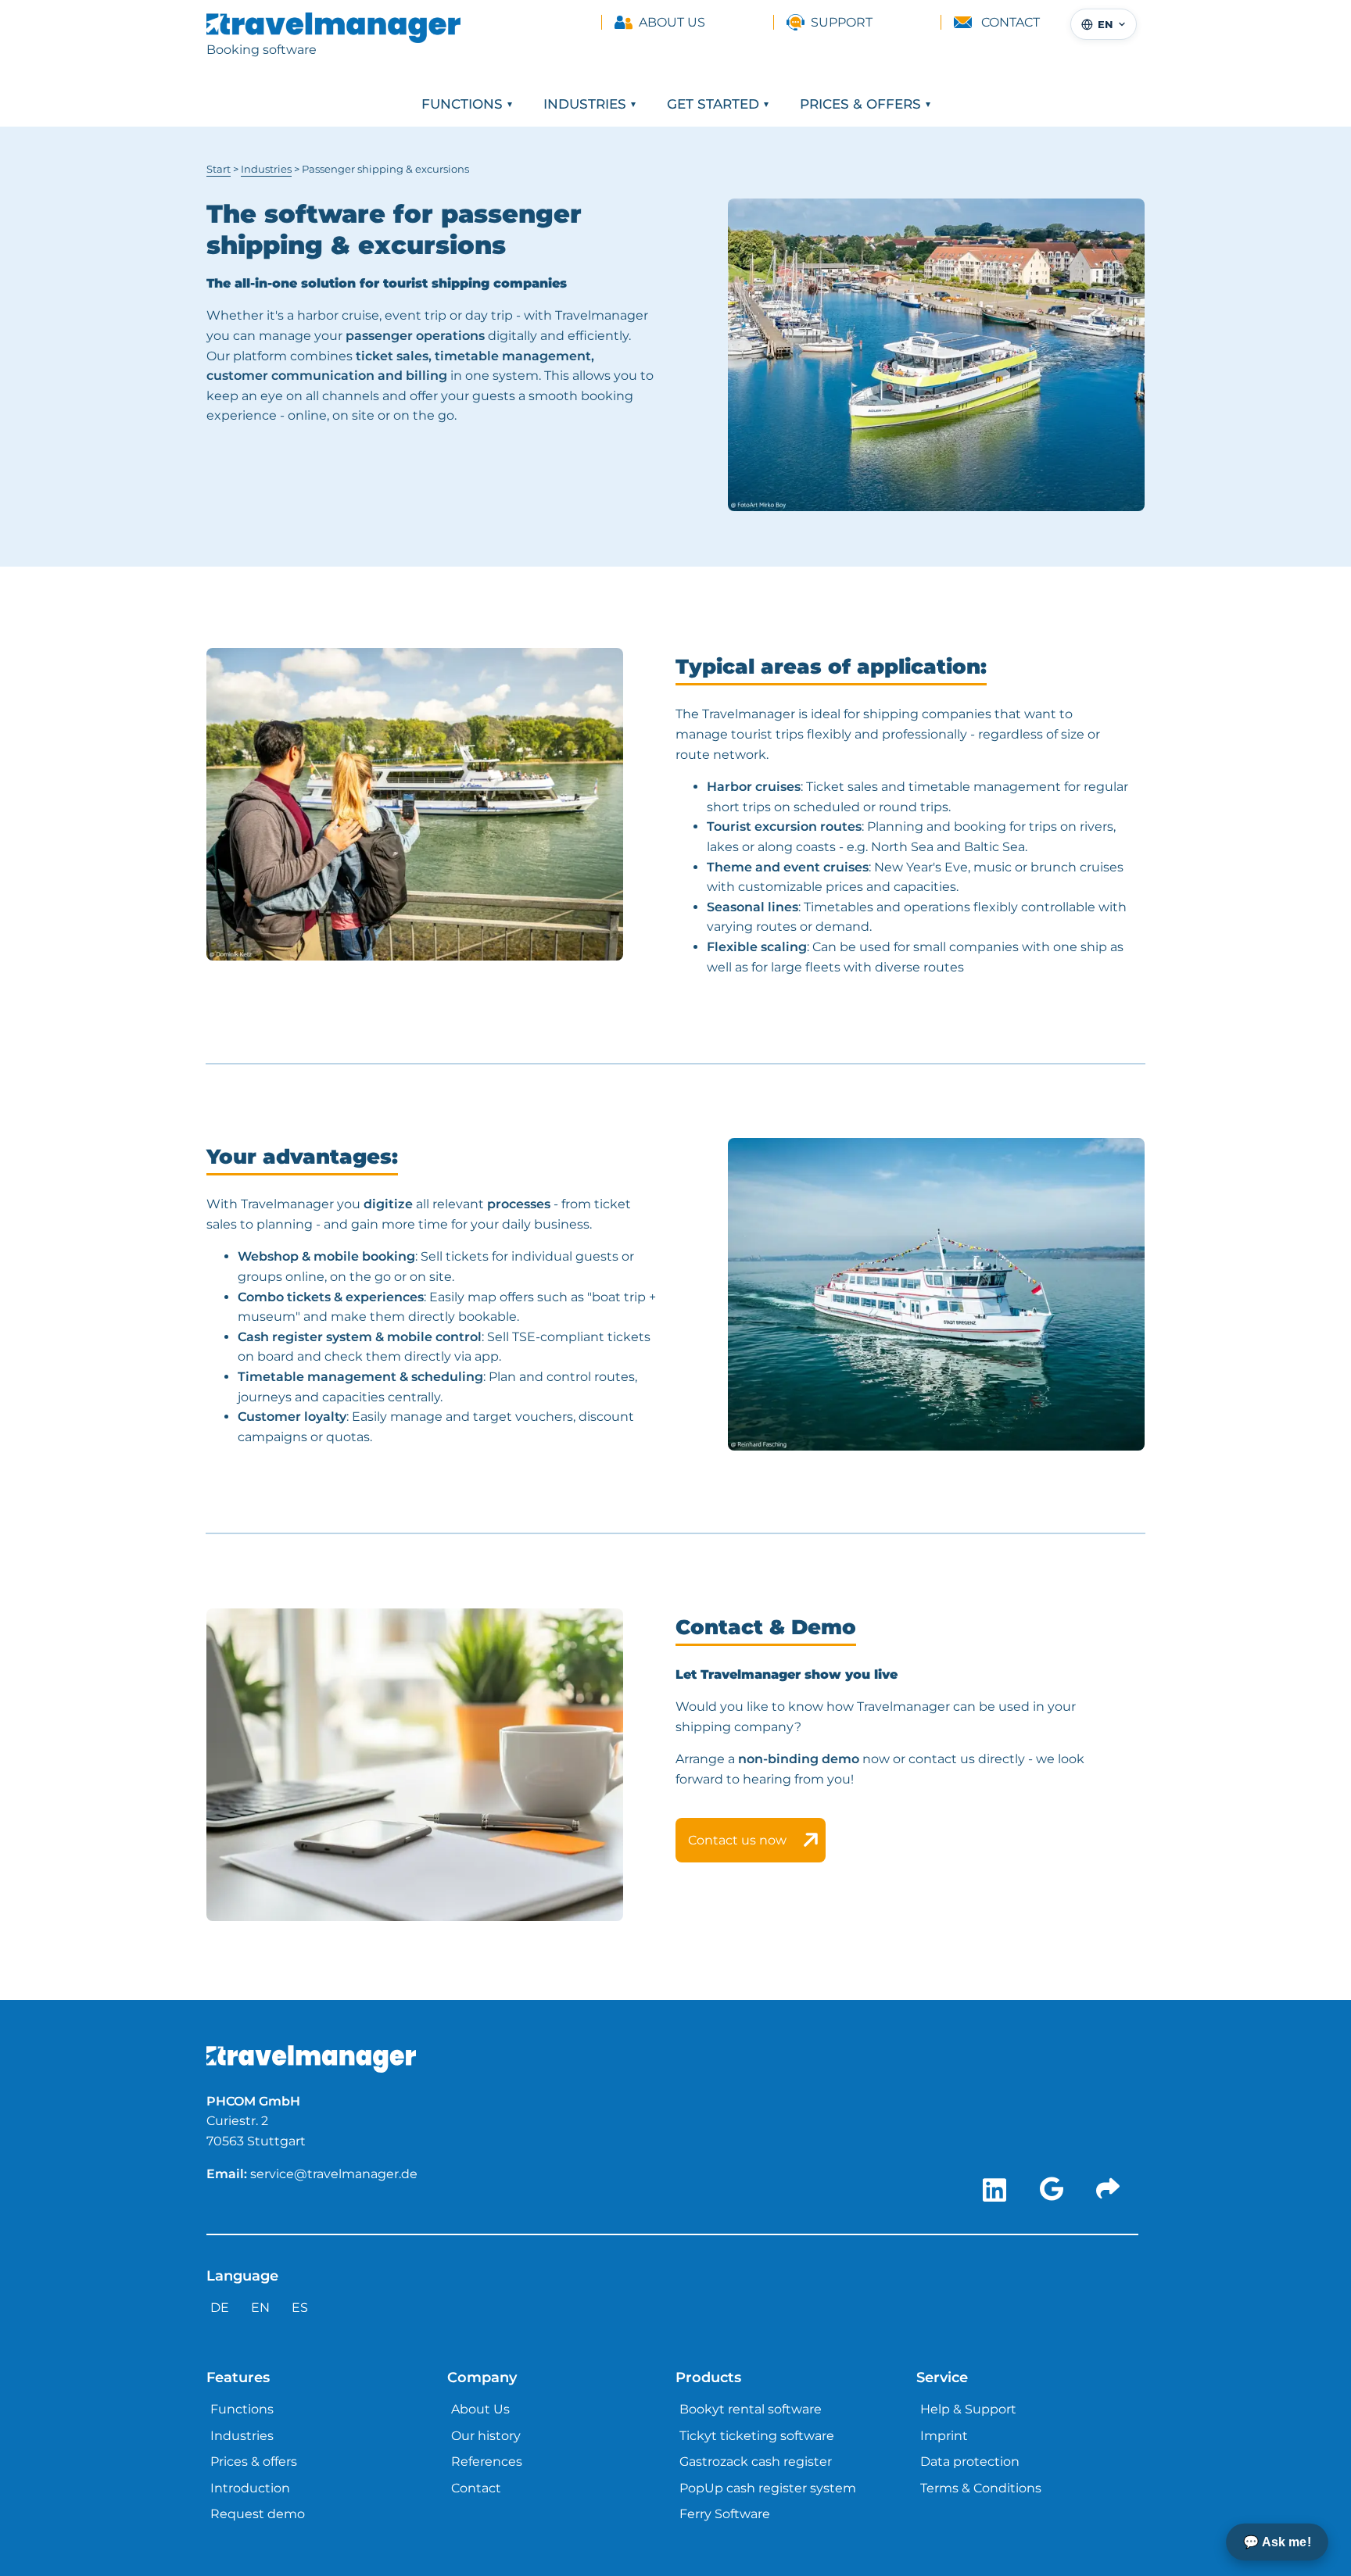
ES (300, 2308)
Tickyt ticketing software (757, 2436)
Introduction (250, 2488)
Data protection (970, 2462)
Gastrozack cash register (756, 2462)
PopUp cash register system (768, 2488)
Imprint (944, 2436)
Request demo (258, 2514)
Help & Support (968, 2409)
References (487, 2462)
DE (220, 2308)
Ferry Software (725, 2514)
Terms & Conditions (981, 2488)
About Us (672, 22)
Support (842, 22)
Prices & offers (860, 104)
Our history (486, 2436)
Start (219, 169)
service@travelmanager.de (334, 2174)
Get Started (713, 104)
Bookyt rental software (751, 2409)
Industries (585, 104)
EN (260, 2308)
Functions (462, 104)
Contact (1011, 22)
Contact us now (737, 1840)
